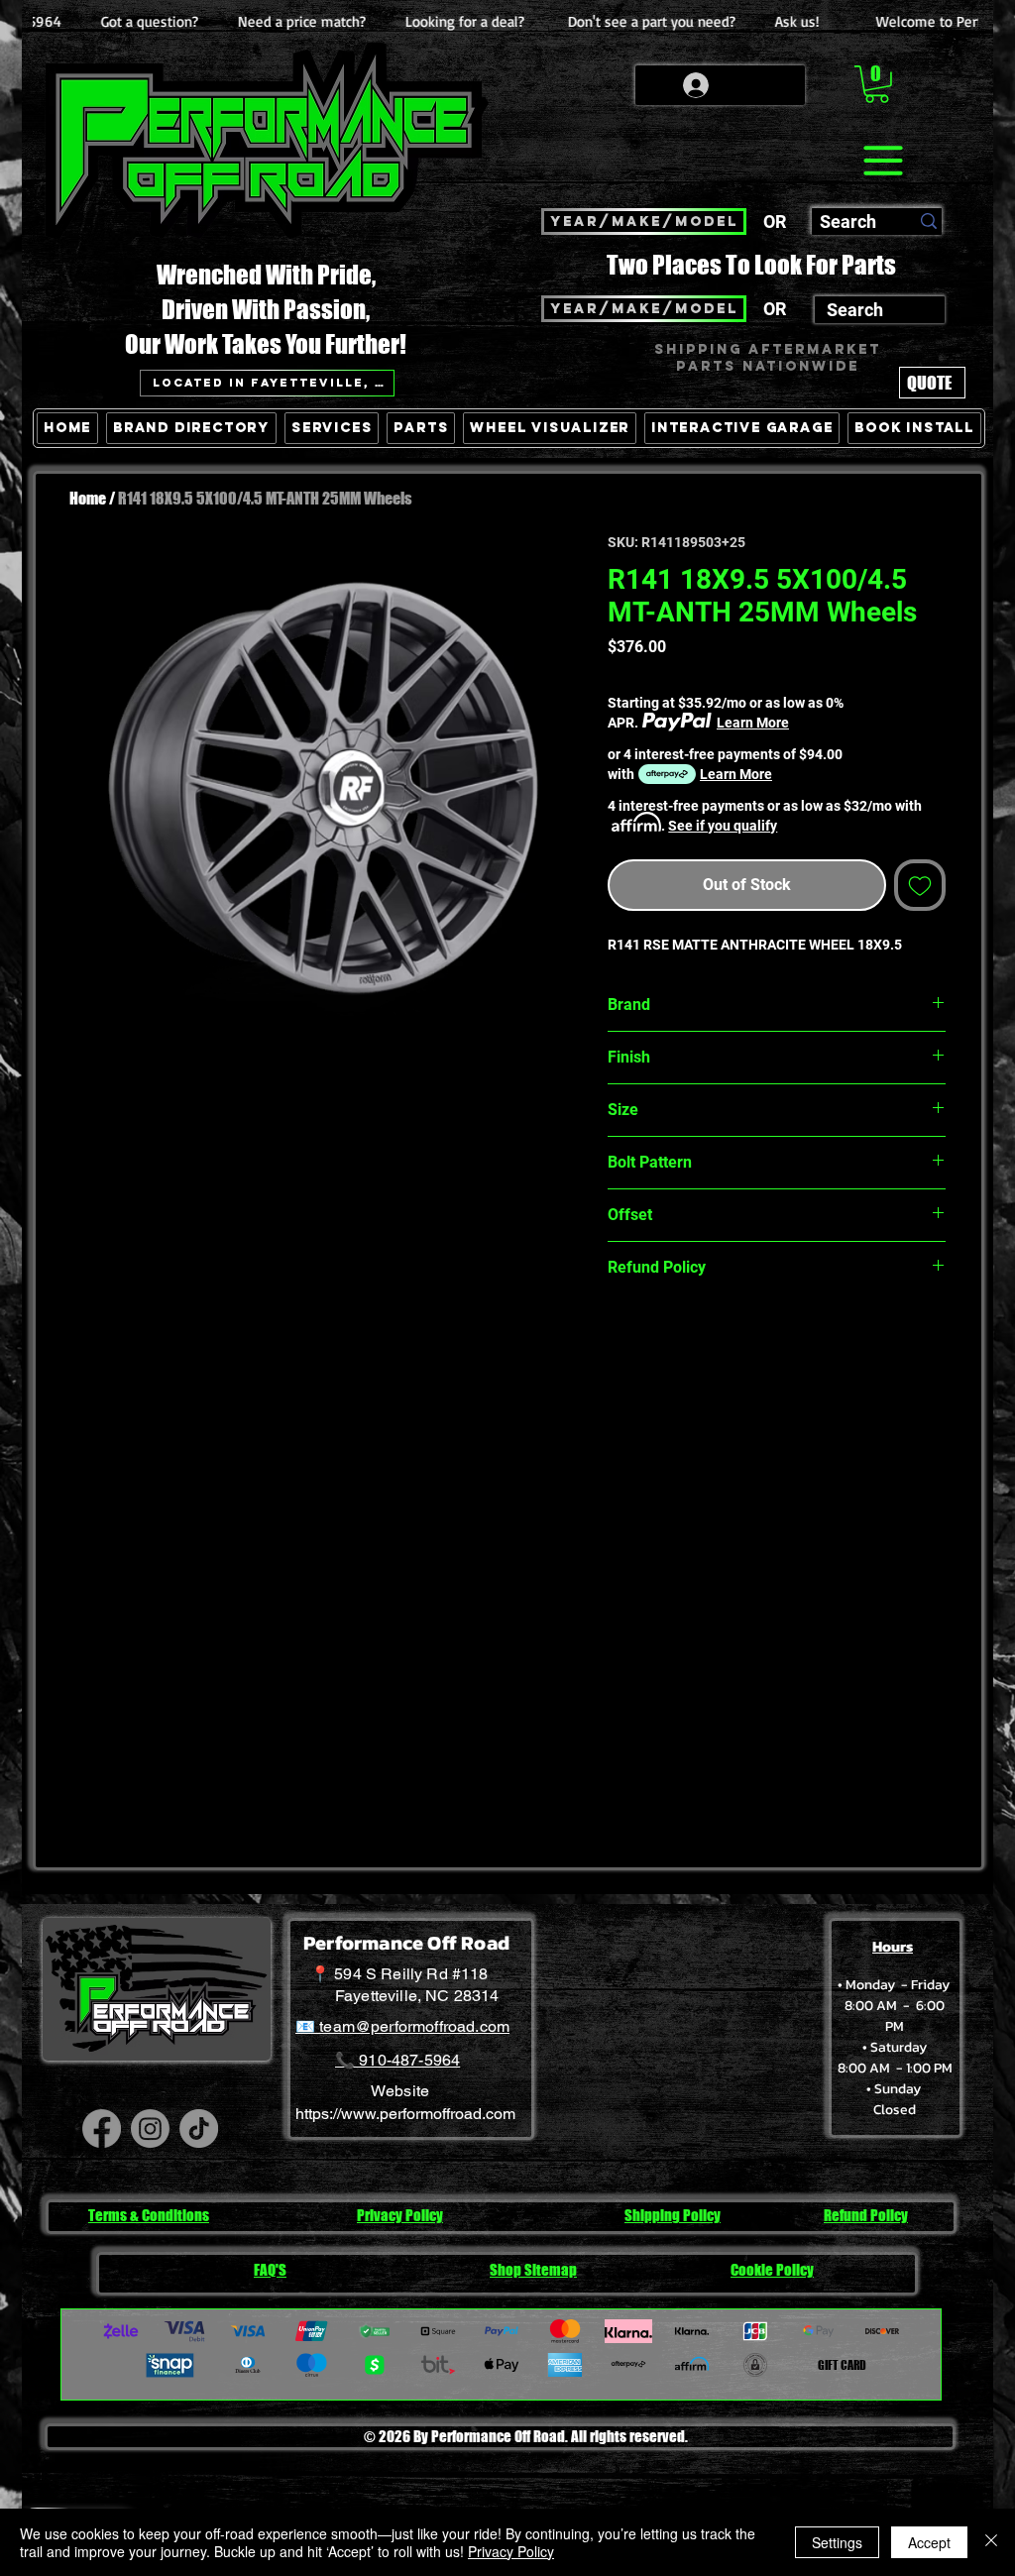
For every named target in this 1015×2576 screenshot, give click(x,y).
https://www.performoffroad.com (405, 2114)
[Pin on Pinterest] (658, 1337)
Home (88, 498)
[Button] (927, 519)
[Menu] (883, 161)
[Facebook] (102, 2128)
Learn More (753, 723)
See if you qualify (723, 826)
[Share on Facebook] (620, 1337)
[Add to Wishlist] (920, 885)
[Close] (991, 2542)
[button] (877, 84)
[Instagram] (150, 2128)
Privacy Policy (511, 2551)
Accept (929, 2542)
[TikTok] (199, 2128)
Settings (837, 2542)
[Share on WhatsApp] (696, 1337)
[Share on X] (733, 1337)
